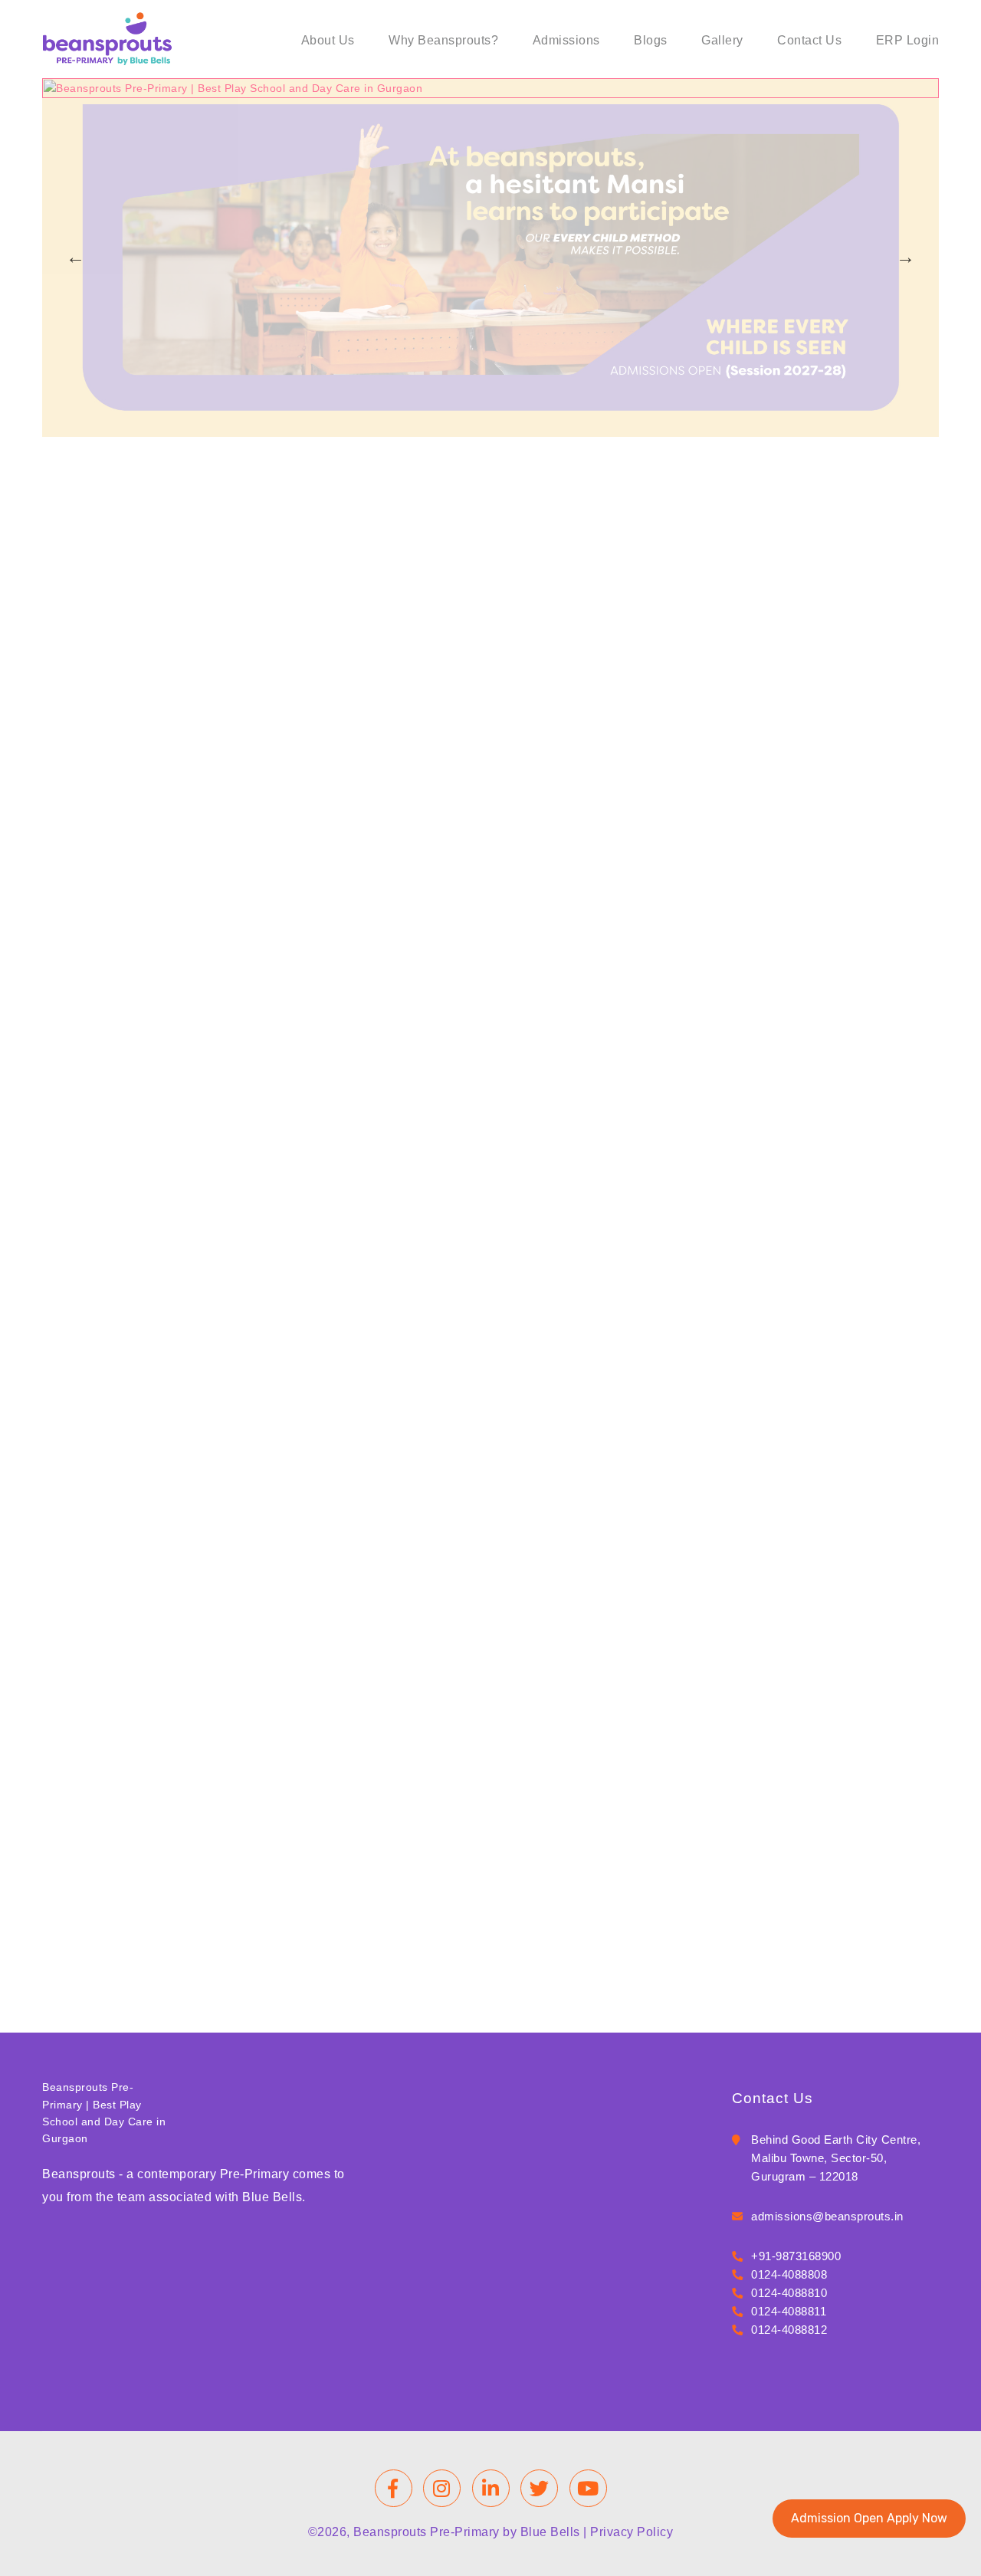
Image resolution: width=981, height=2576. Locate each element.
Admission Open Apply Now (869, 2518)
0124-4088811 (789, 2311)
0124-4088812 (789, 2330)
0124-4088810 (789, 2293)
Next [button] (906, 258)
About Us (328, 40)
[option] (490, 251)
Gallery (722, 40)
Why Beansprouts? (443, 40)
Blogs (651, 40)
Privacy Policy (632, 2532)
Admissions (566, 40)
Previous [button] (75, 258)
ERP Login (908, 40)
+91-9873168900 (796, 2256)
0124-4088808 (789, 2274)
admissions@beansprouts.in (827, 2216)
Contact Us (809, 40)
